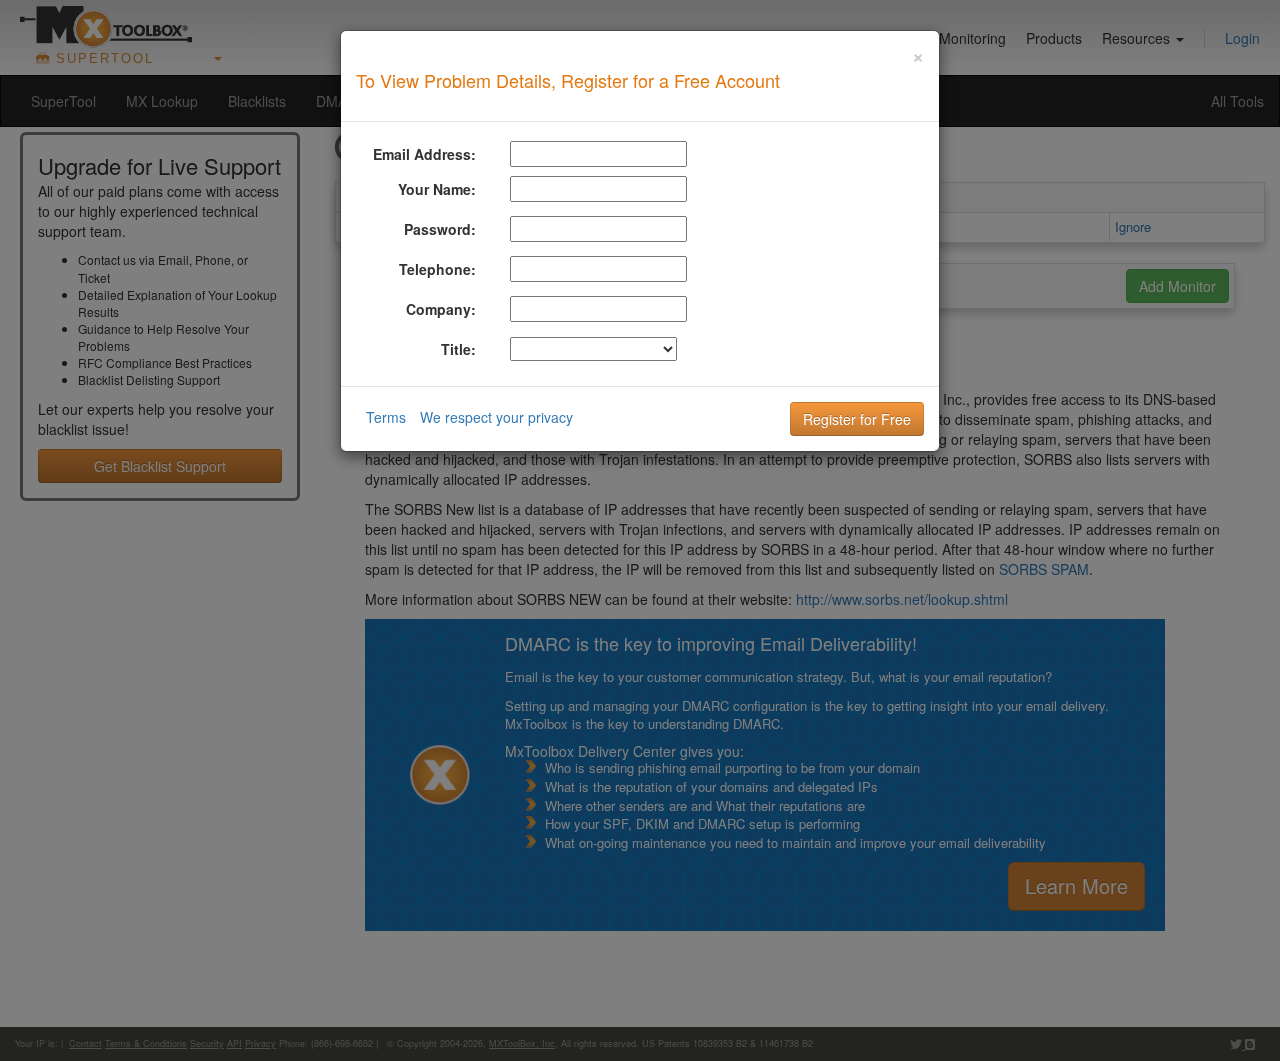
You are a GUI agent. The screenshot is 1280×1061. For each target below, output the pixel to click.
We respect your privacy (496, 417)
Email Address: (424, 154)
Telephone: (437, 269)
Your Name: (437, 189)
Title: (458, 349)
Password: (440, 229)
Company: (441, 309)
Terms (386, 417)
